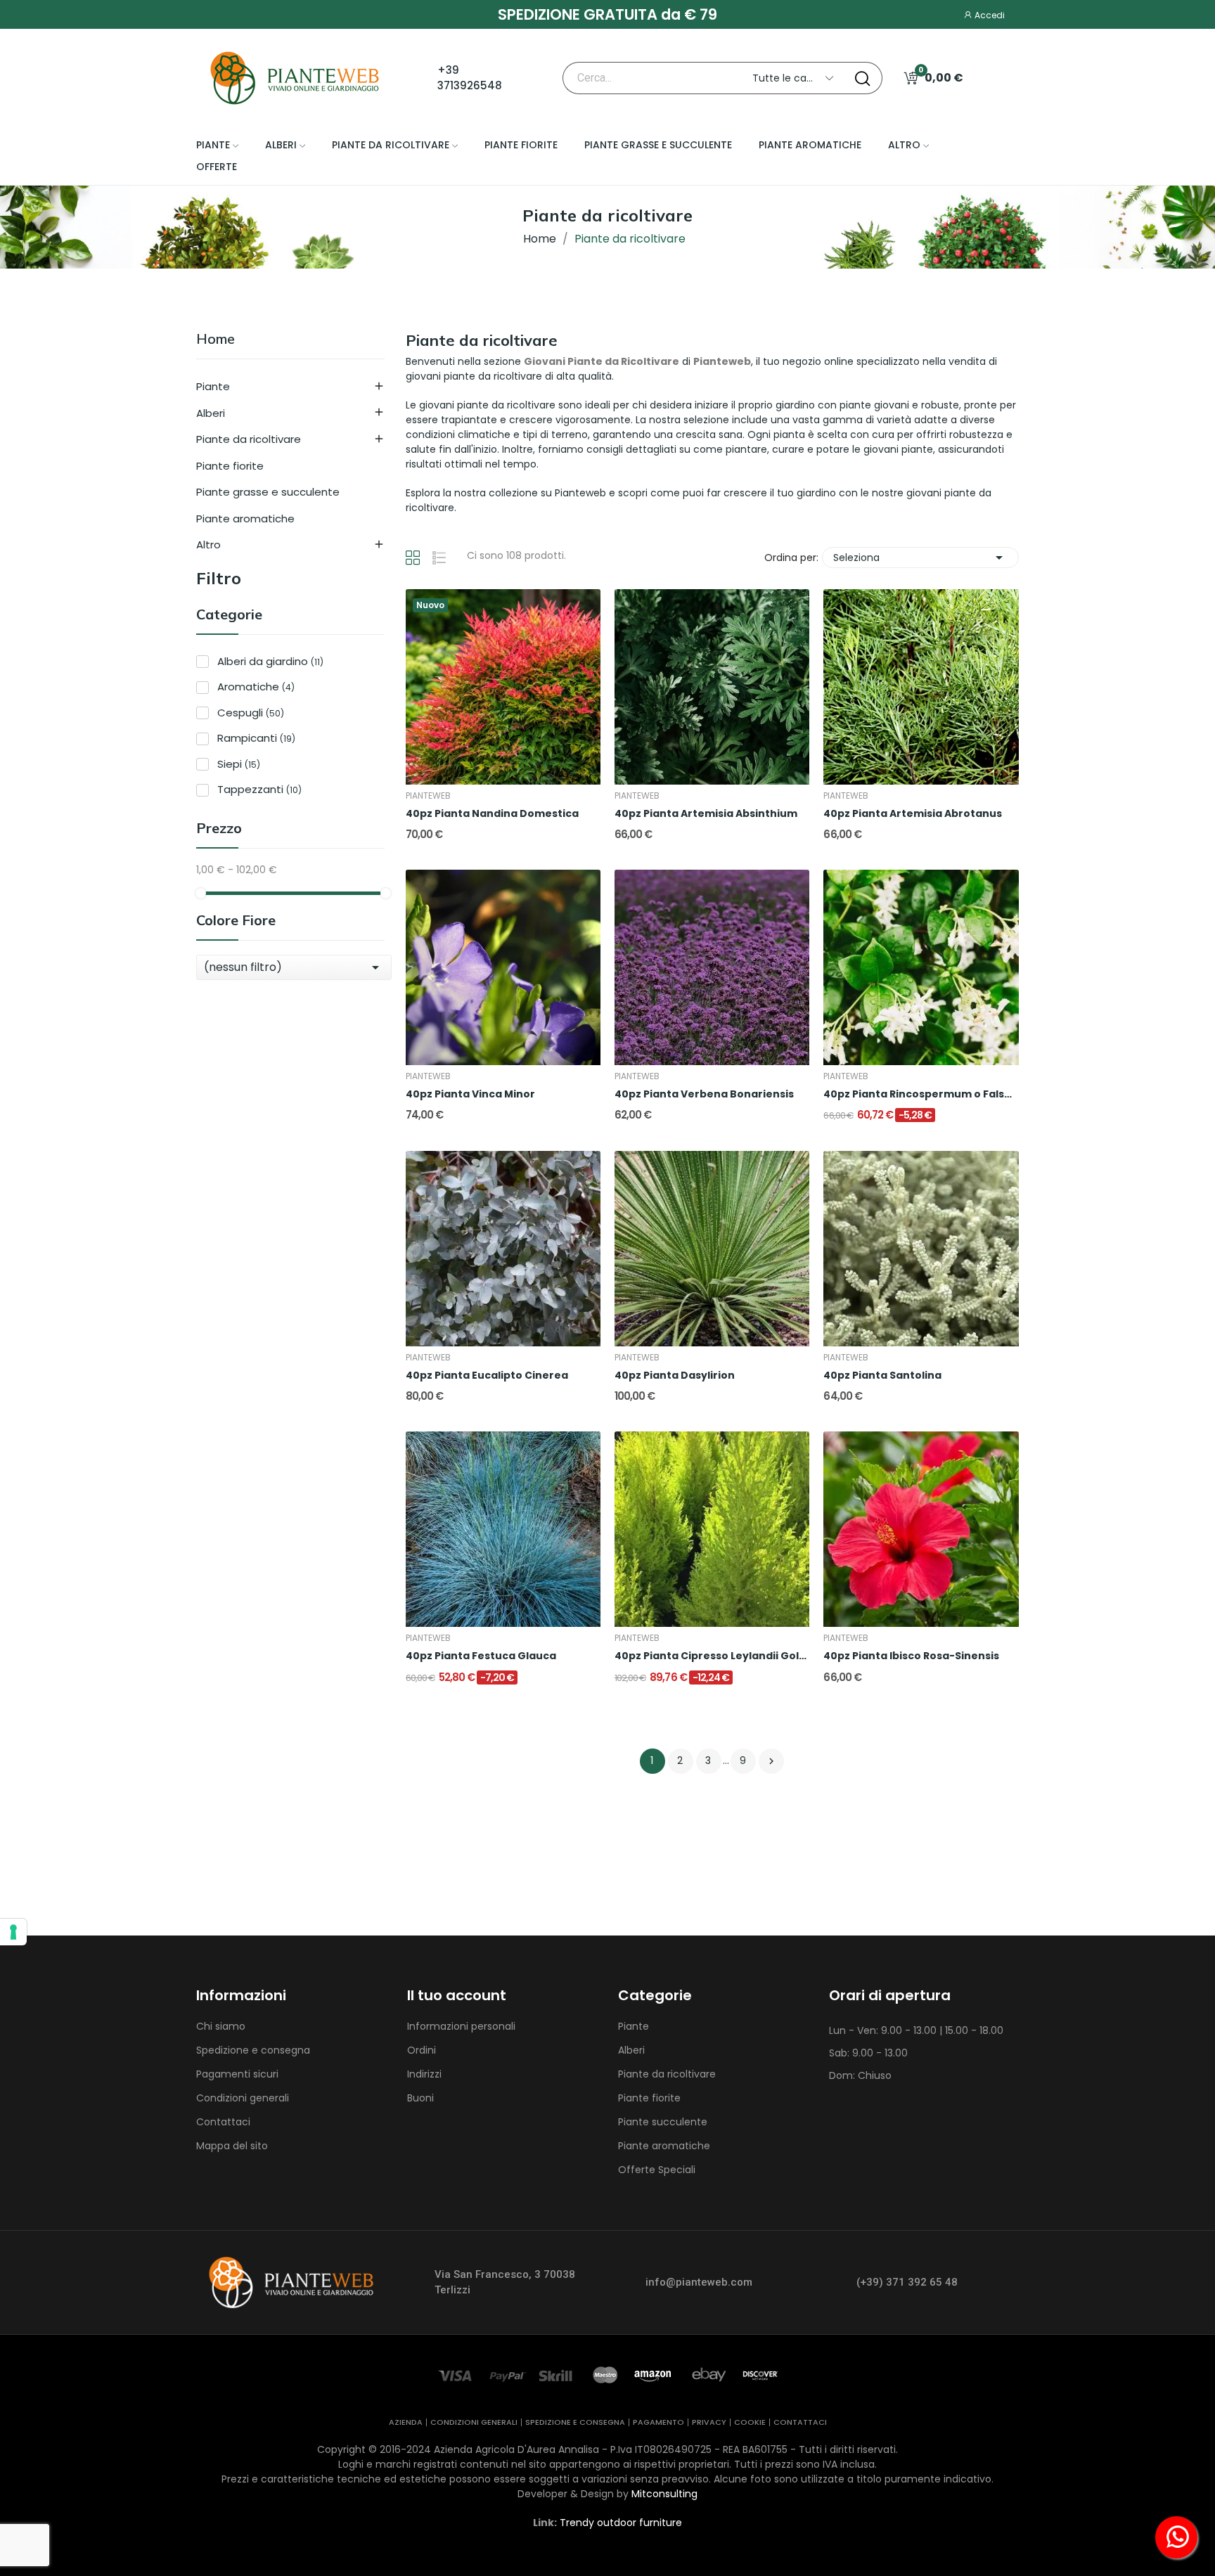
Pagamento (658, 2422)
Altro (208, 545)
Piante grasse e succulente (268, 492)
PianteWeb (428, 796)
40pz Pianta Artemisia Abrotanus (913, 814)
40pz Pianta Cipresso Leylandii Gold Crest (712, 1656)
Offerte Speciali (657, 2170)
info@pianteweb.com (699, 2282)
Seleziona (920, 558)
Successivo (771, 1761)
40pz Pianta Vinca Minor (470, 1094)
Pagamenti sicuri (237, 2074)
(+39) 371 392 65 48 (907, 2282)
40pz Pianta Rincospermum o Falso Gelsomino (921, 1094)
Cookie (750, 2422)
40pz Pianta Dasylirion (675, 1376)
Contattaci (223, 2122)
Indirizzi (424, 2074)
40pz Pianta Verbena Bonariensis (704, 1094)
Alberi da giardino (270, 661)
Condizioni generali (243, 2098)
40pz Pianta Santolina (882, 1376)
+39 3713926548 (470, 78)
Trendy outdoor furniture (621, 2523)
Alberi (211, 413)
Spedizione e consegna (253, 2050)
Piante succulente (663, 2122)
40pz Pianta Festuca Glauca (481, 1656)
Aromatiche (256, 687)
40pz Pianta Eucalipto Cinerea (487, 1376)
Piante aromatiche (245, 519)
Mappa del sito (232, 2146)
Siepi (239, 764)
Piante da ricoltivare (249, 439)
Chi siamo (221, 2026)
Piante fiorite (230, 466)
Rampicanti (256, 738)
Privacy (709, 2422)
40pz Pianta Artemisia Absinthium (706, 814)
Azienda (406, 2422)
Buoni (420, 2098)
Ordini (422, 2050)
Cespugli (251, 713)
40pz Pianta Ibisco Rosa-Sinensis (911, 1656)
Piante (213, 386)
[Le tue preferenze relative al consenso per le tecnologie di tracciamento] (13, 1932)
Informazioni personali (461, 2026)
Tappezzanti (259, 789)
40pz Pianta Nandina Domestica (492, 814)
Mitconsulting (664, 2494)
